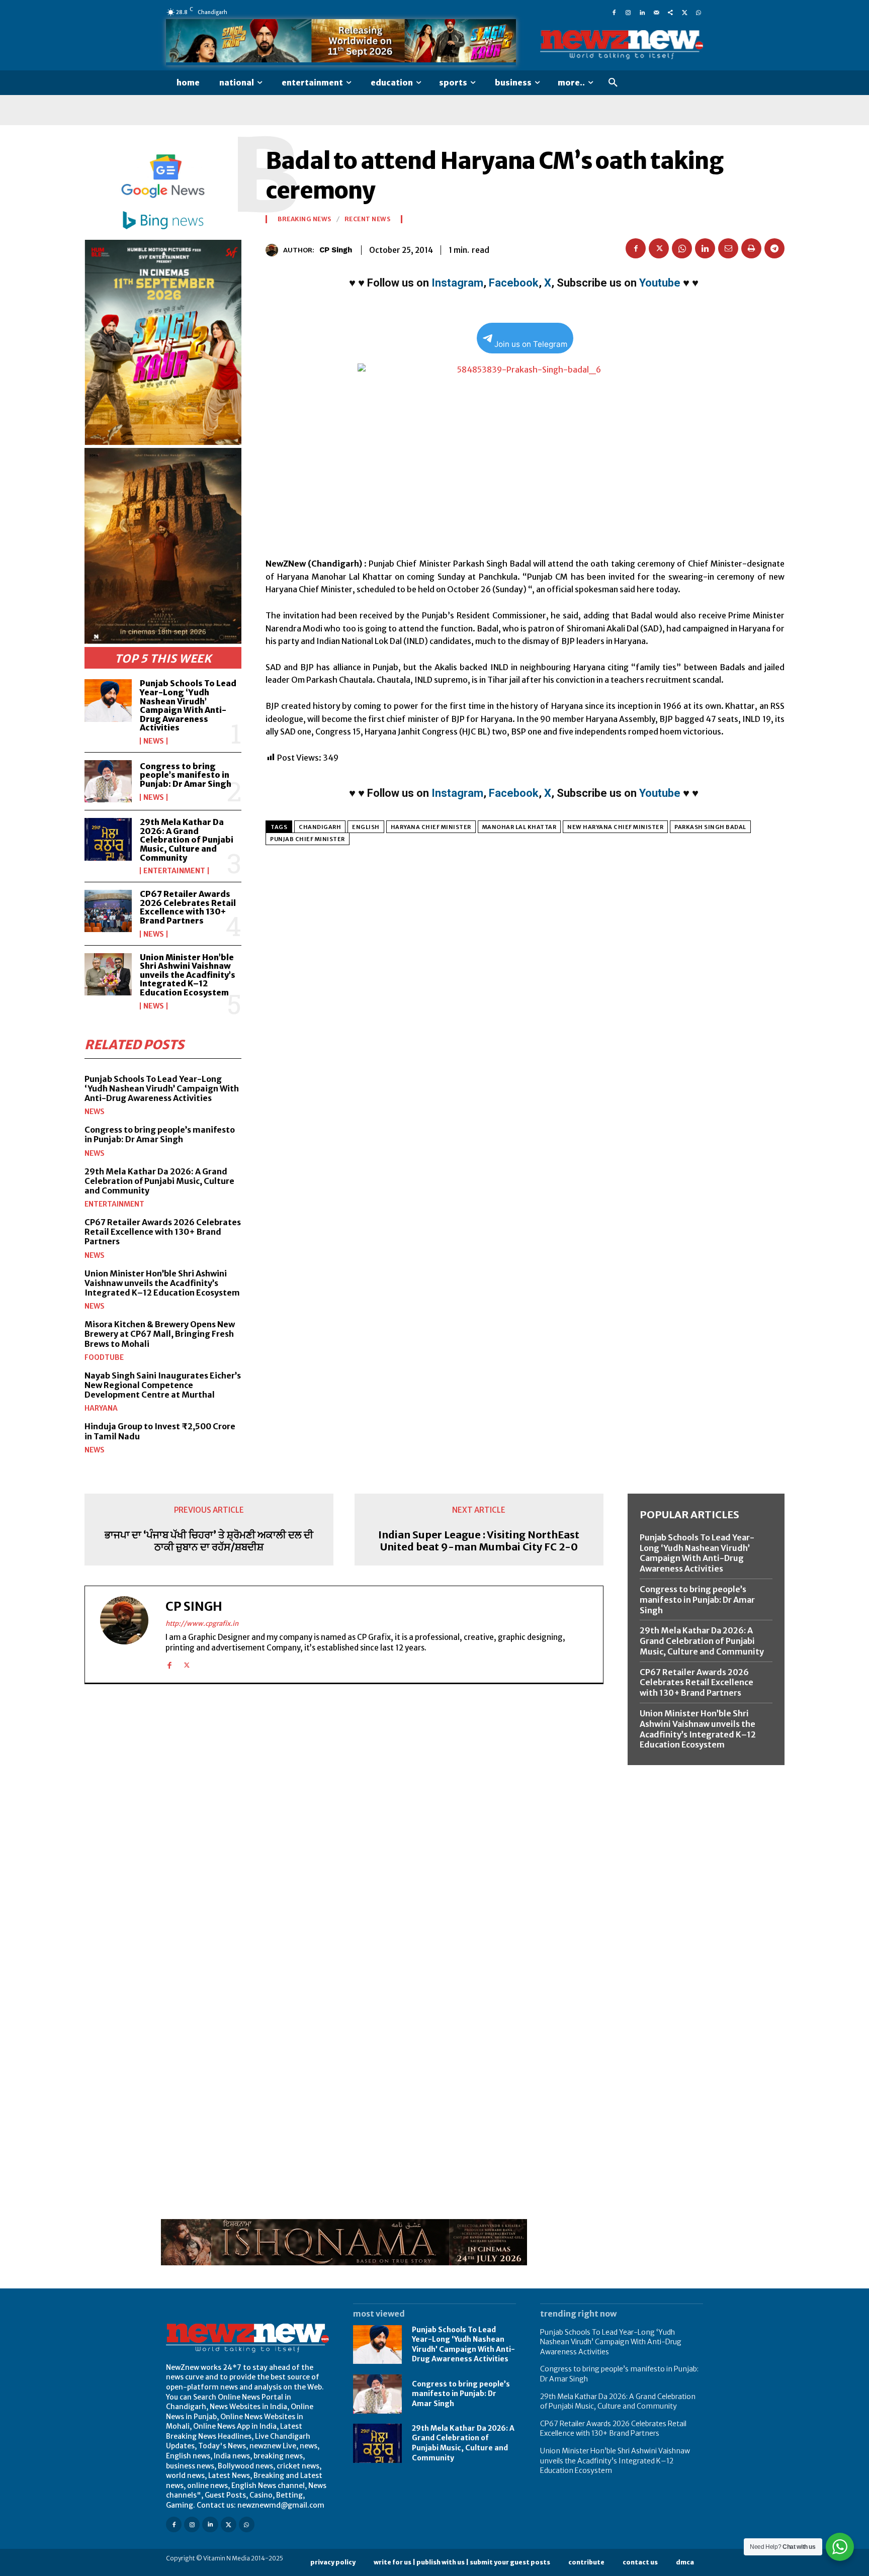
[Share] (670, 12)
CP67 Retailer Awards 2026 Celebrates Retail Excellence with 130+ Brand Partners (188, 907)
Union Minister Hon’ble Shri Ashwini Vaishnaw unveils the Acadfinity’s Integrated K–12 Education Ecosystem (188, 975)
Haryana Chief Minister (431, 827)
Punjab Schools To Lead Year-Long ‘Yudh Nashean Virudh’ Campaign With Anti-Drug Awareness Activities (188, 705)
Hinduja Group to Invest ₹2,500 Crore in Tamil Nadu (160, 1431)
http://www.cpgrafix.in (202, 1624)
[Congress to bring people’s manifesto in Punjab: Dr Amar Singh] (108, 781)
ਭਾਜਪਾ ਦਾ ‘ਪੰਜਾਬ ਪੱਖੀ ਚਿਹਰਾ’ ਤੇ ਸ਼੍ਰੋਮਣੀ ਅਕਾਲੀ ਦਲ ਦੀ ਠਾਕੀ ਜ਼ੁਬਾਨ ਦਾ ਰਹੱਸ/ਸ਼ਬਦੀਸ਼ (209, 1541)
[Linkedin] (642, 12)
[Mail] (656, 12)
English (366, 827)
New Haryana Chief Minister (615, 827)
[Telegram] (774, 248)
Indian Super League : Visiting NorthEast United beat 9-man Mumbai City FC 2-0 (479, 1541)
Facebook (514, 283)
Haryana (101, 1408)
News (154, 741)
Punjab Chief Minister (308, 839)
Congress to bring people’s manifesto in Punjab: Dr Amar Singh (186, 775)
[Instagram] (628, 12)
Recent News (368, 219)
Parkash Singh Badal (710, 827)
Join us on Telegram (531, 344)
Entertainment (174, 871)
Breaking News (305, 219)
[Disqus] (344, 1830)
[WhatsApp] (699, 12)
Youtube (660, 283)
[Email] (728, 248)
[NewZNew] (622, 45)
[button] (613, 83)
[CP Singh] (274, 250)
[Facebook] (614, 12)
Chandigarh (320, 827)
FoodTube (104, 1357)
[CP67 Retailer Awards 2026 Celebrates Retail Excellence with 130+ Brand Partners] (108, 911)
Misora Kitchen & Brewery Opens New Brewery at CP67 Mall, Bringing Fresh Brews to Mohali (160, 1334)
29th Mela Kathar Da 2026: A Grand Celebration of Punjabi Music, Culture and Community (187, 840)
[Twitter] (684, 12)
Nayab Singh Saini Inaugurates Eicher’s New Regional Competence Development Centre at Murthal (163, 1385)
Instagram (457, 283)
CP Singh (336, 250)
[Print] (751, 248)
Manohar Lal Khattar (519, 827)
